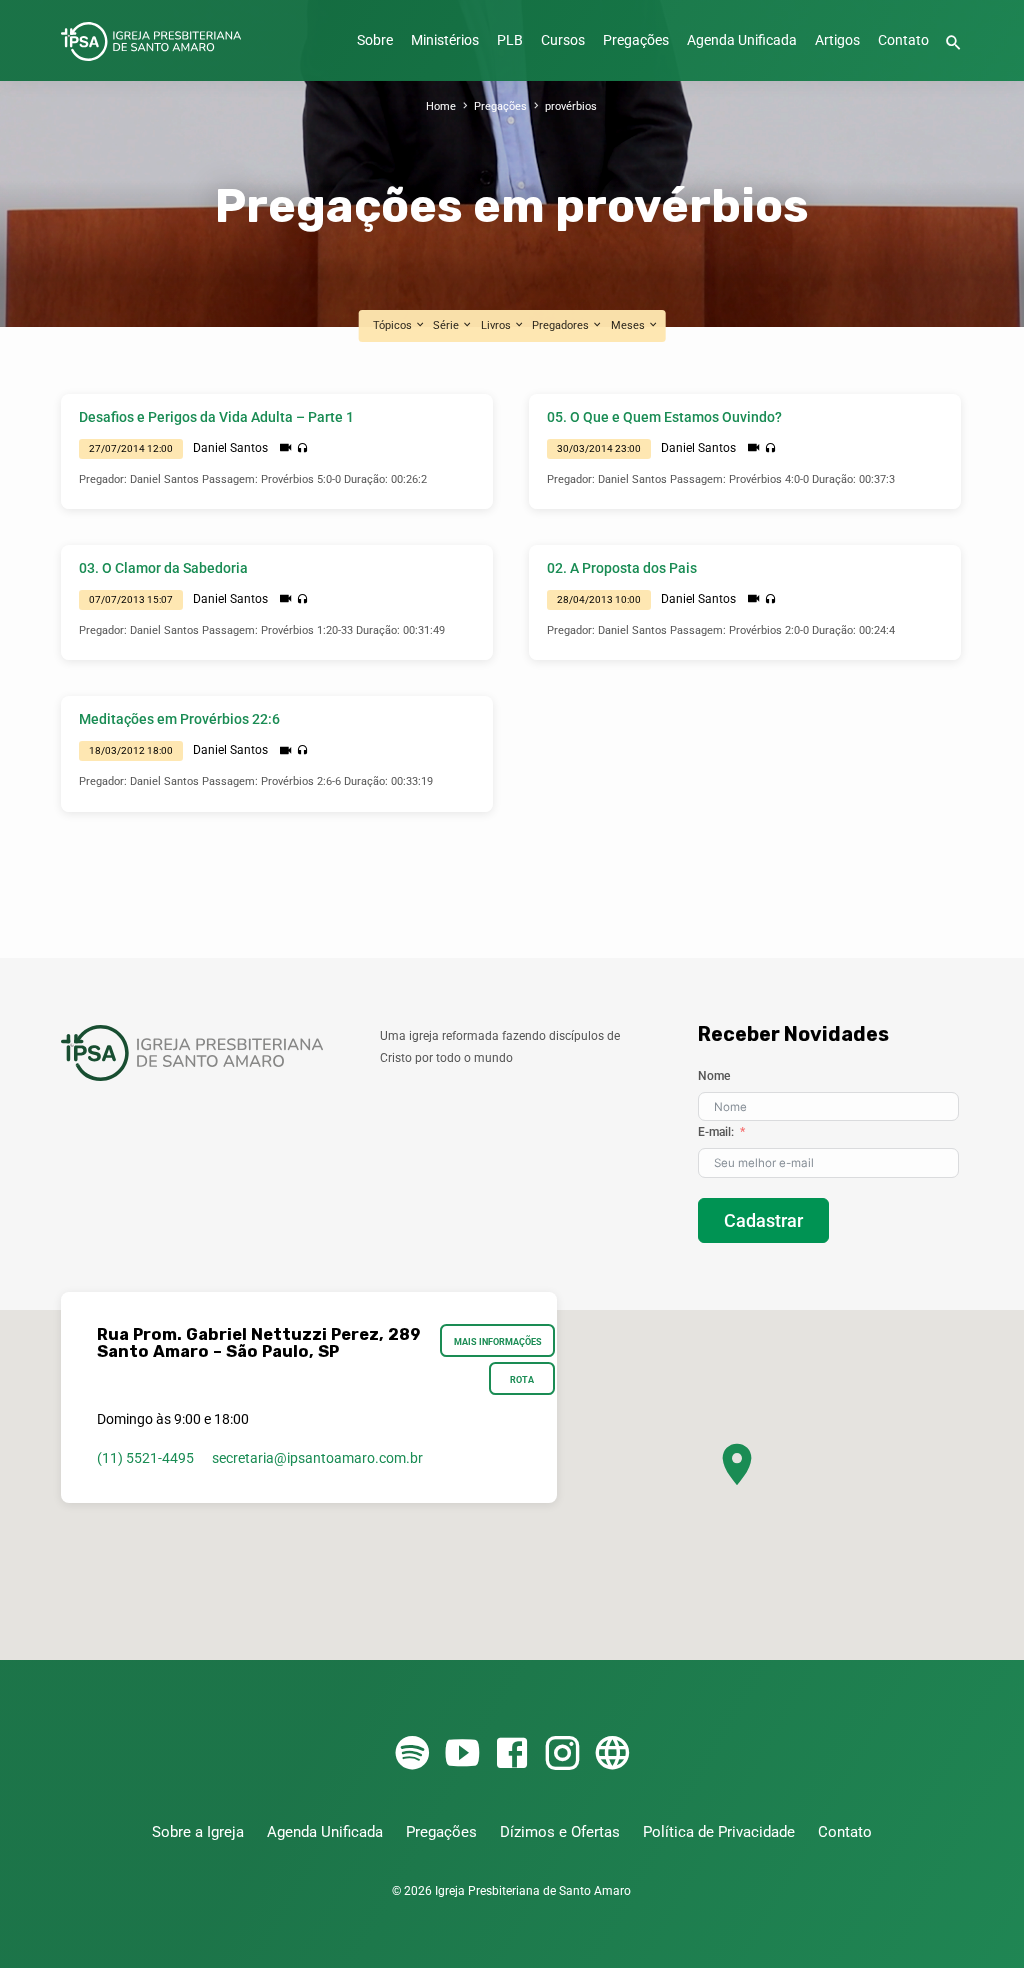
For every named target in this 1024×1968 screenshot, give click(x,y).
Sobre (375, 40)
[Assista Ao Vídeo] (285, 448)
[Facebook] (512, 1754)
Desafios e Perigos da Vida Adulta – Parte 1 (216, 417)
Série (447, 325)
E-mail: (716, 1132)
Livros (497, 325)
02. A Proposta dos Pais (622, 568)
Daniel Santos (230, 448)
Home (441, 106)
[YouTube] (462, 1754)
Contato (903, 40)
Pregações (636, 40)
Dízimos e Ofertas (560, 1832)
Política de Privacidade (719, 1832)
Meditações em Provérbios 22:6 (179, 719)
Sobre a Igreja (198, 1832)
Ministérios (445, 40)
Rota (522, 1379)
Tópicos (394, 325)
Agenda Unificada (742, 40)
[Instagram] (562, 1754)
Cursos (563, 40)
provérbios (571, 106)
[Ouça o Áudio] (302, 448)
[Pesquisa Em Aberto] (953, 43)
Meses (629, 325)
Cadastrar (763, 1220)
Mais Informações (498, 1341)
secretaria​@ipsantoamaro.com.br (317, 1458)
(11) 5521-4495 (145, 1458)
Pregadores (562, 325)
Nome (714, 1076)
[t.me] (612, 1754)
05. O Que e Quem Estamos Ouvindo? (664, 417)
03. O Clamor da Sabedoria (163, 568)
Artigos (837, 40)
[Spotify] (412, 1754)
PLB (510, 40)
